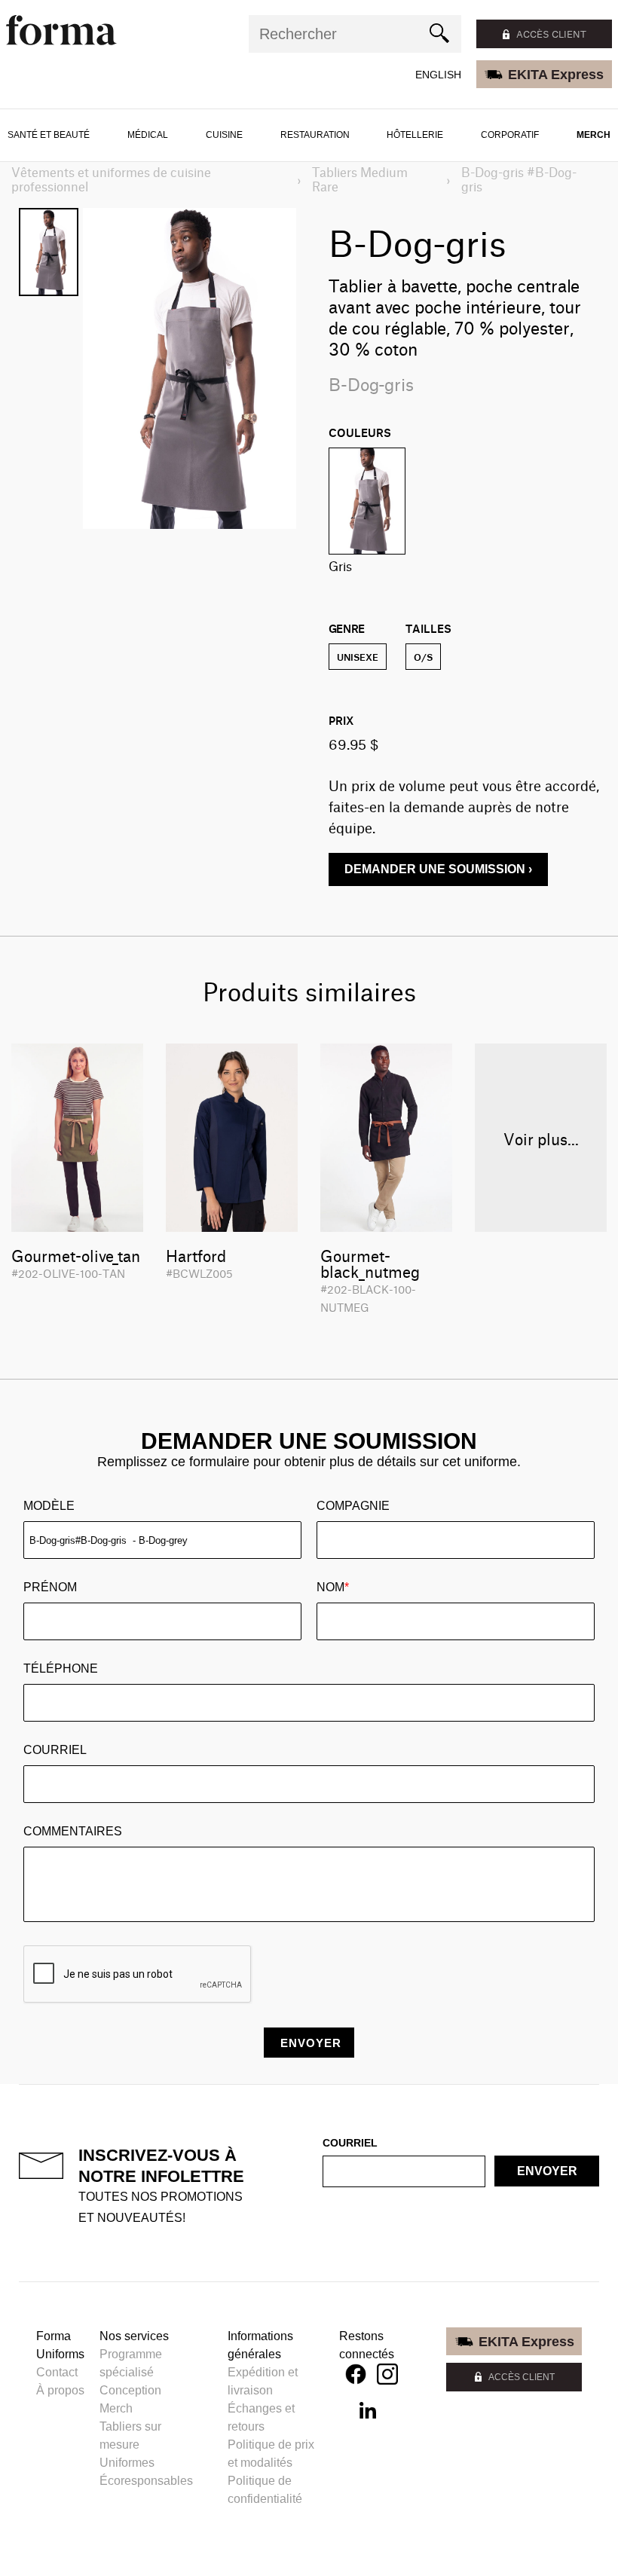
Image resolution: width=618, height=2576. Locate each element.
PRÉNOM (50, 1587)
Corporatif (510, 135)
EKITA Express (556, 75)
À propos (60, 2390)
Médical (148, 135)
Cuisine (224, 135)
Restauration (315, 135)
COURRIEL (55, 1750)
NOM (333, 1587)
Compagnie (353, 1506)
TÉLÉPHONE (61, 1668)
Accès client (551, 34)
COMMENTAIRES (73, 1831)
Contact (57, 2372)
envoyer (547, 2171)
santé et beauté (49, 135)
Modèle (49, 1506)
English (438, 75)
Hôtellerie (415, 135)
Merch (594, 135)
